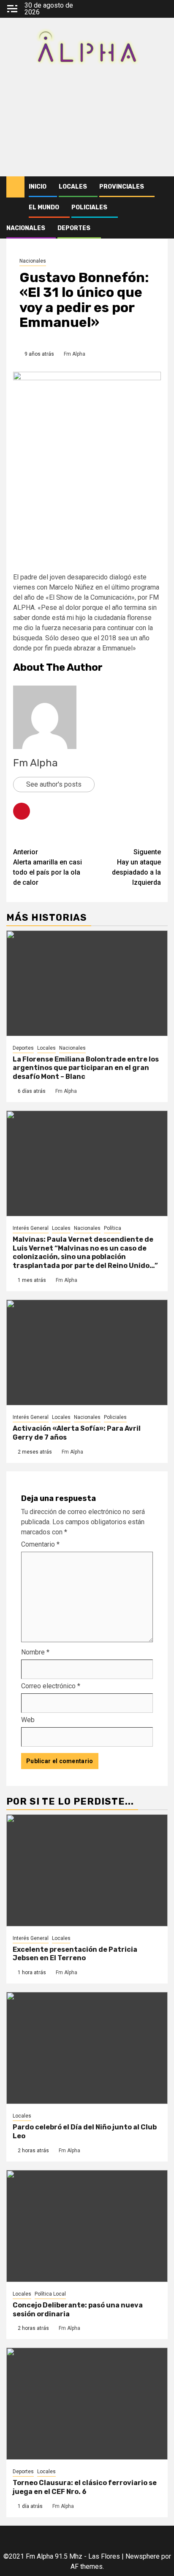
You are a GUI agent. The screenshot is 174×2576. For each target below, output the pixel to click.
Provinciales (122, 187)
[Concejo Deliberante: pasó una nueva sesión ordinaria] (87, 2226)
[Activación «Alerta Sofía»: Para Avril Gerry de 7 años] (87, 1352)
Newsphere (143, 2556)
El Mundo (44, 207)
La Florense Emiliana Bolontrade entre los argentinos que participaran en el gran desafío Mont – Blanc (86, 1068)
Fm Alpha (75, 354)
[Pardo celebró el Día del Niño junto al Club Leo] (87, 2048)
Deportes (74, 228)
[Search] (162, 187)
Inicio (38, 187)
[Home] (15, 187)
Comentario (40, 1544)
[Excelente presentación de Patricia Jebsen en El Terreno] (87, 1870)
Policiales (89, 207)
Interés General (31, 1228)
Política (113, 1228)
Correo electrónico (51, 1686)
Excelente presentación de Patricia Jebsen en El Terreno (75, 1954)
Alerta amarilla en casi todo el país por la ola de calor (48, 867)
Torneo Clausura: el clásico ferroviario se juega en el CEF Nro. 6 (85, 2487)
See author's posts (54, 784)
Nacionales (26, 228)
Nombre (35, 1652)
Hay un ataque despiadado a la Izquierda (136, 867)
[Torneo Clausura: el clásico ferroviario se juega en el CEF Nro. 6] (87, 2404)
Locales (73, 187)
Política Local (50, 2294)
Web (28, 1720)
